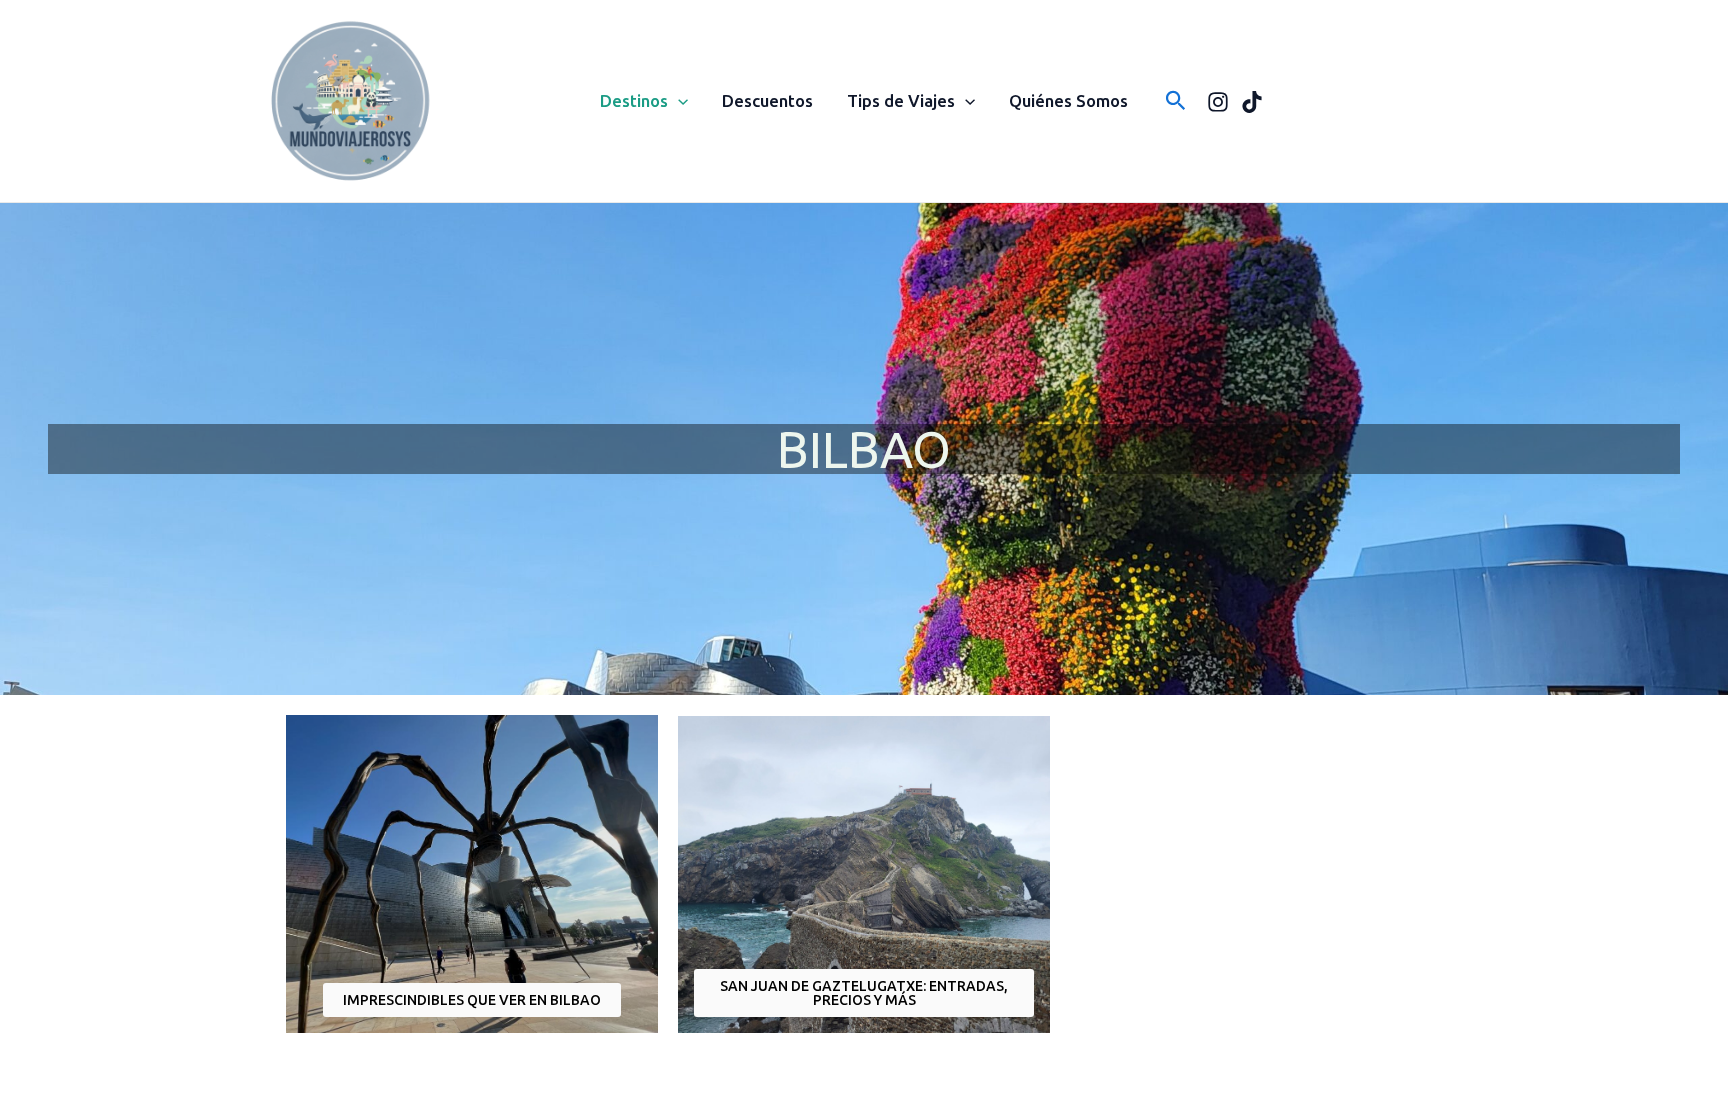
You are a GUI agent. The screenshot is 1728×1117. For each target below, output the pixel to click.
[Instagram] (1218, 102)
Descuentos (767, 100)
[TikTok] (1252, 102)
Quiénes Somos (1068, 100)
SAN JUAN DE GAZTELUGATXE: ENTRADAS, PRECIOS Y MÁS (864, 993)
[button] (678, 101)
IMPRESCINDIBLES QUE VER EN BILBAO (472, 1000)
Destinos (634, 100)
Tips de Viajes (901, 100)
